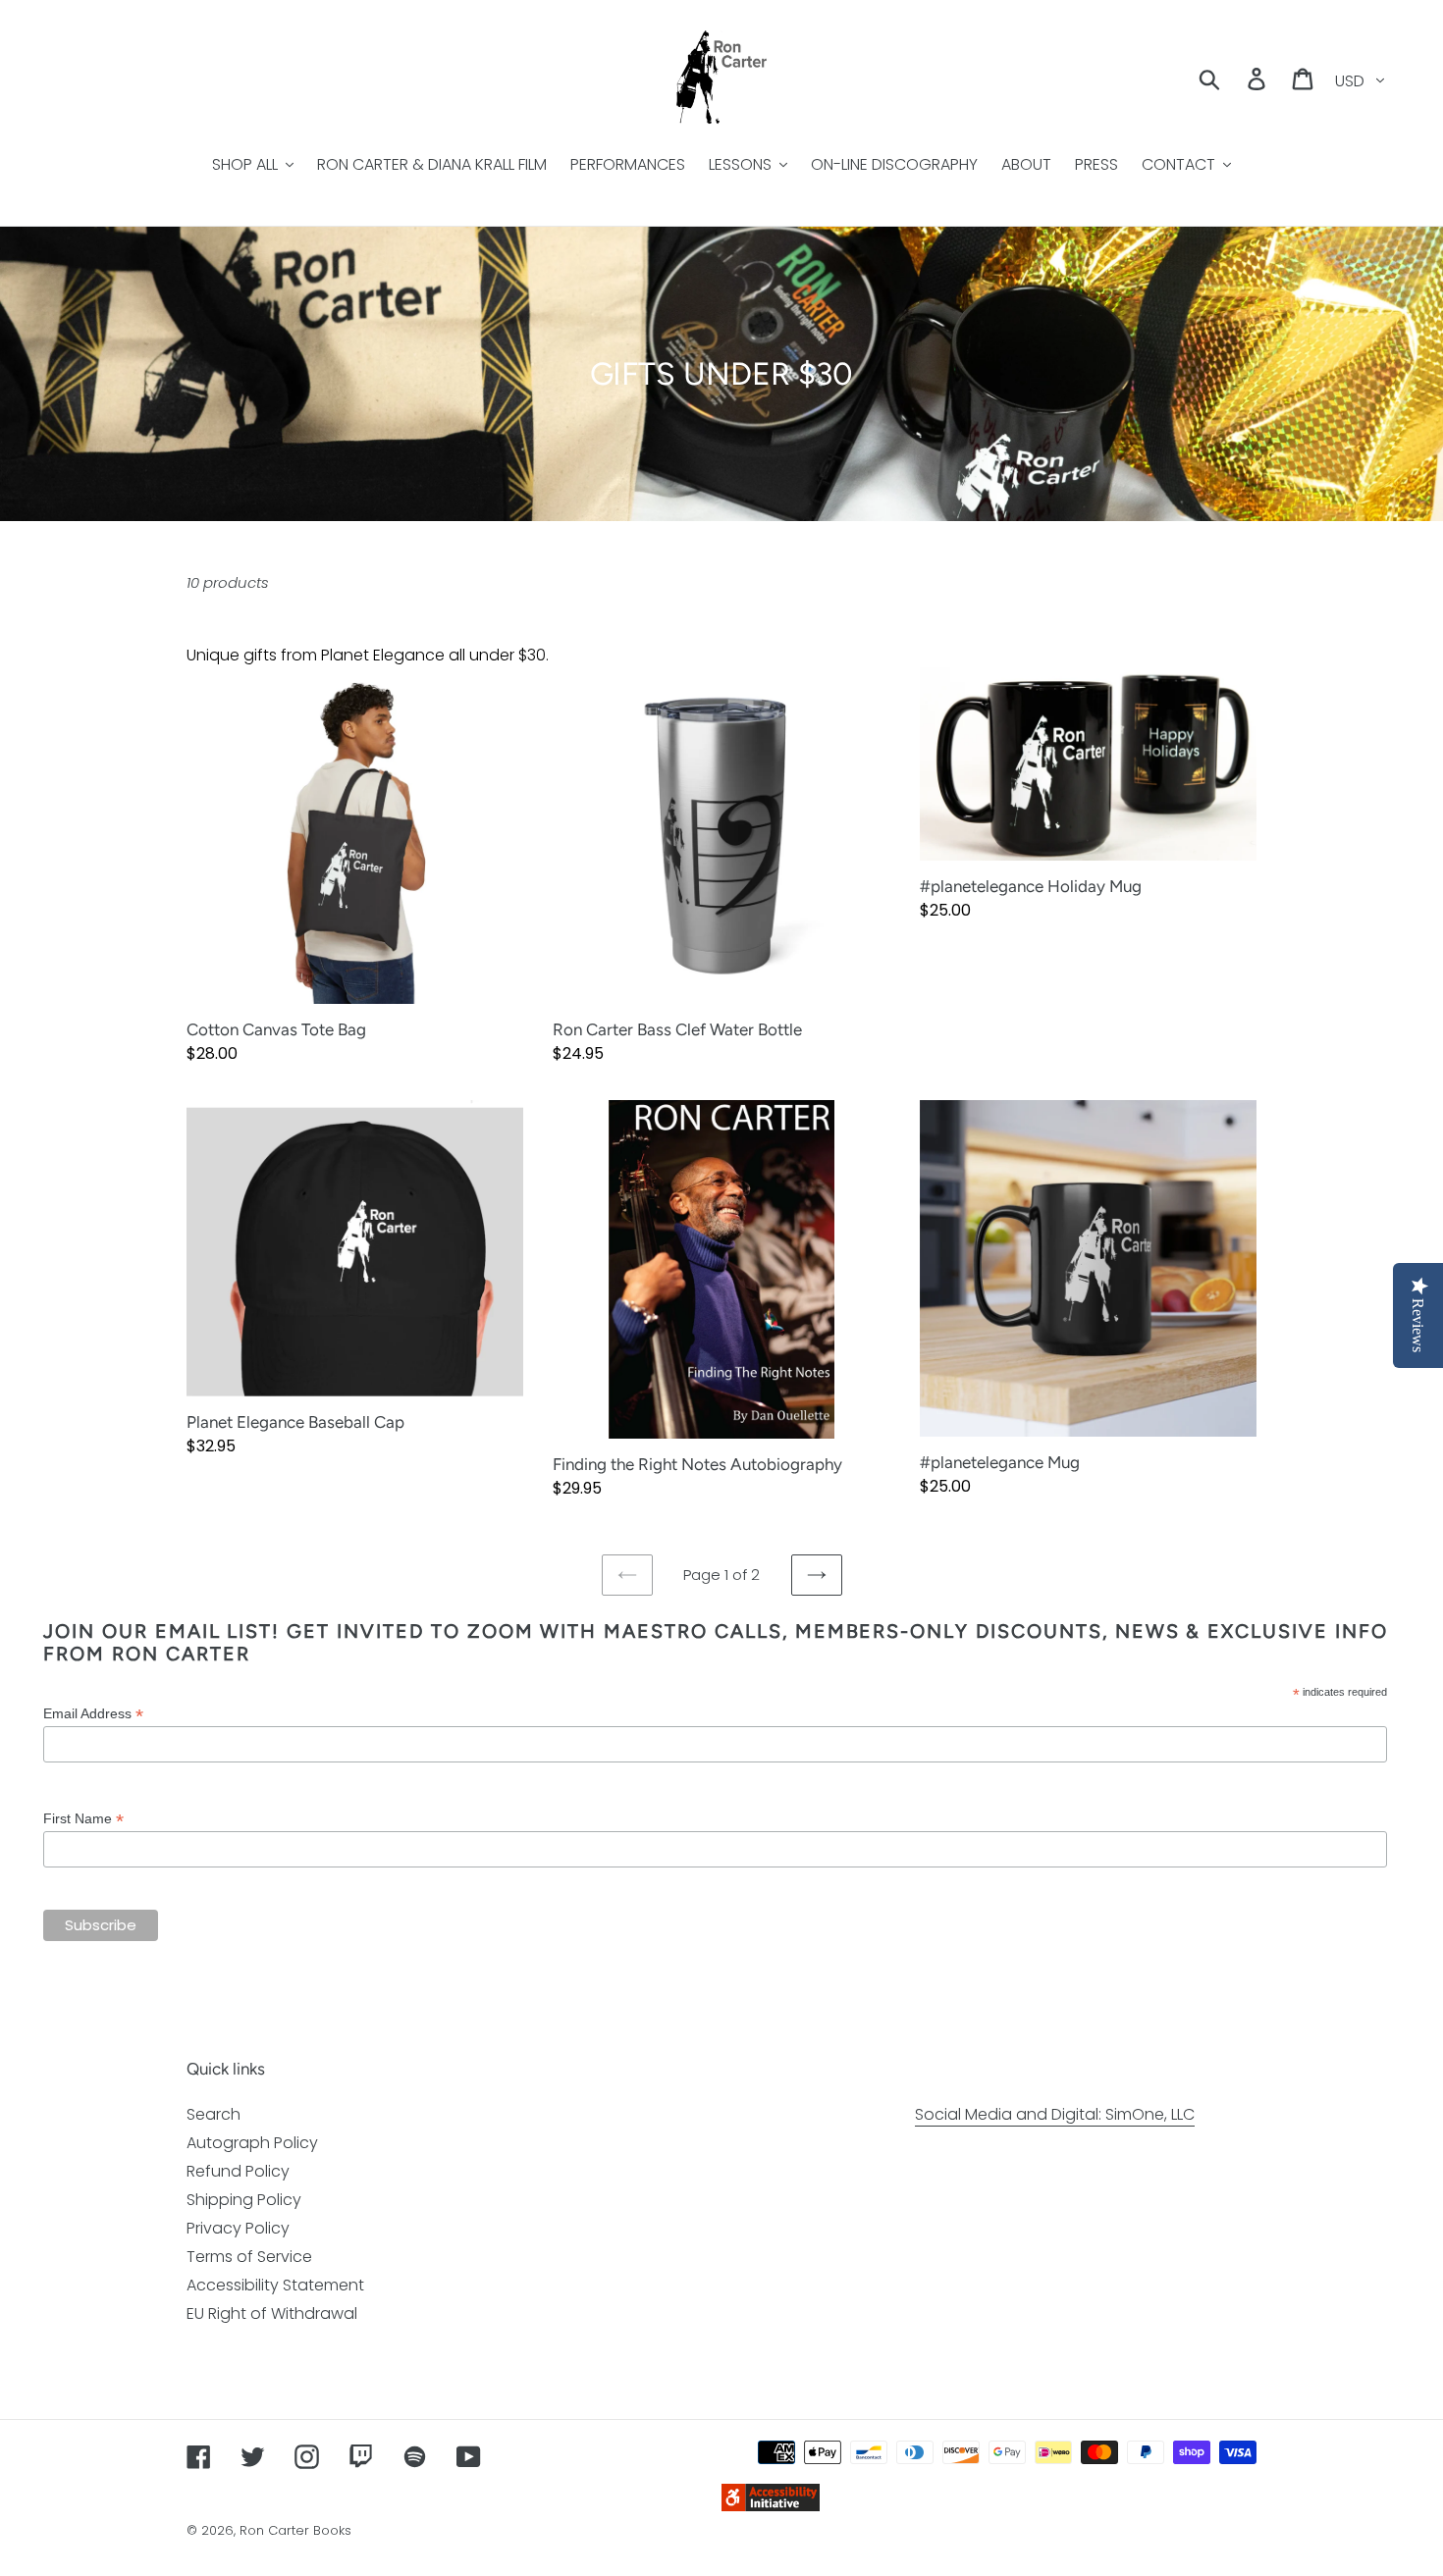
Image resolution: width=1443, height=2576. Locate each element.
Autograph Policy (252, 2143)
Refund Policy (238, 2171)
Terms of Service (249, 2257)
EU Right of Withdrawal (272, 2313)
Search (214, 2114)
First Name (83, 1819)
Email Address (93, 1714)
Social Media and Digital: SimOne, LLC (1055, 2114)
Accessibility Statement (275, 2285)
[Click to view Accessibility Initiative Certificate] (771, 2506)
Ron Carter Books (295, 2530)
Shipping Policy (244, 2200)
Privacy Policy (238, 2228)
